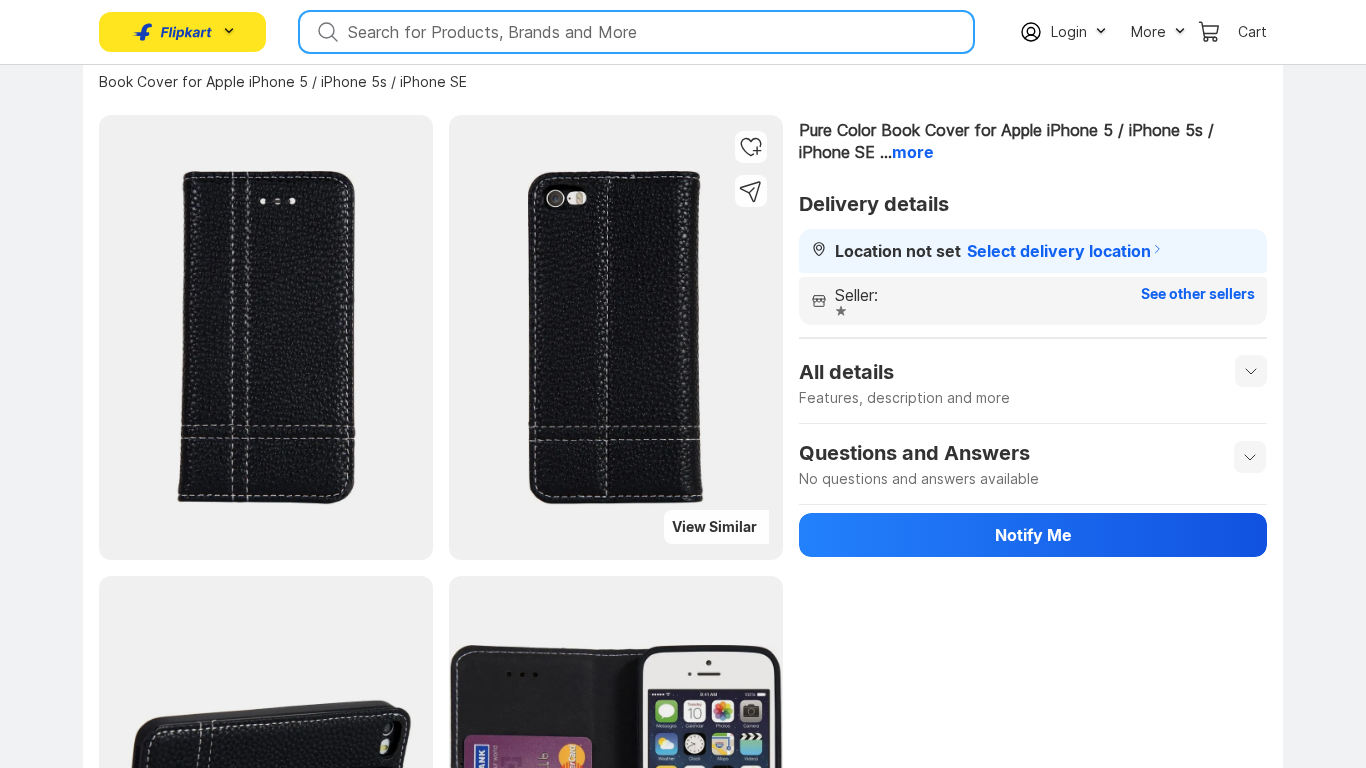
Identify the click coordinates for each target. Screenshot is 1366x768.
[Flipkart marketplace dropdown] (173, 32)
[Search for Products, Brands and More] (326, 32)
